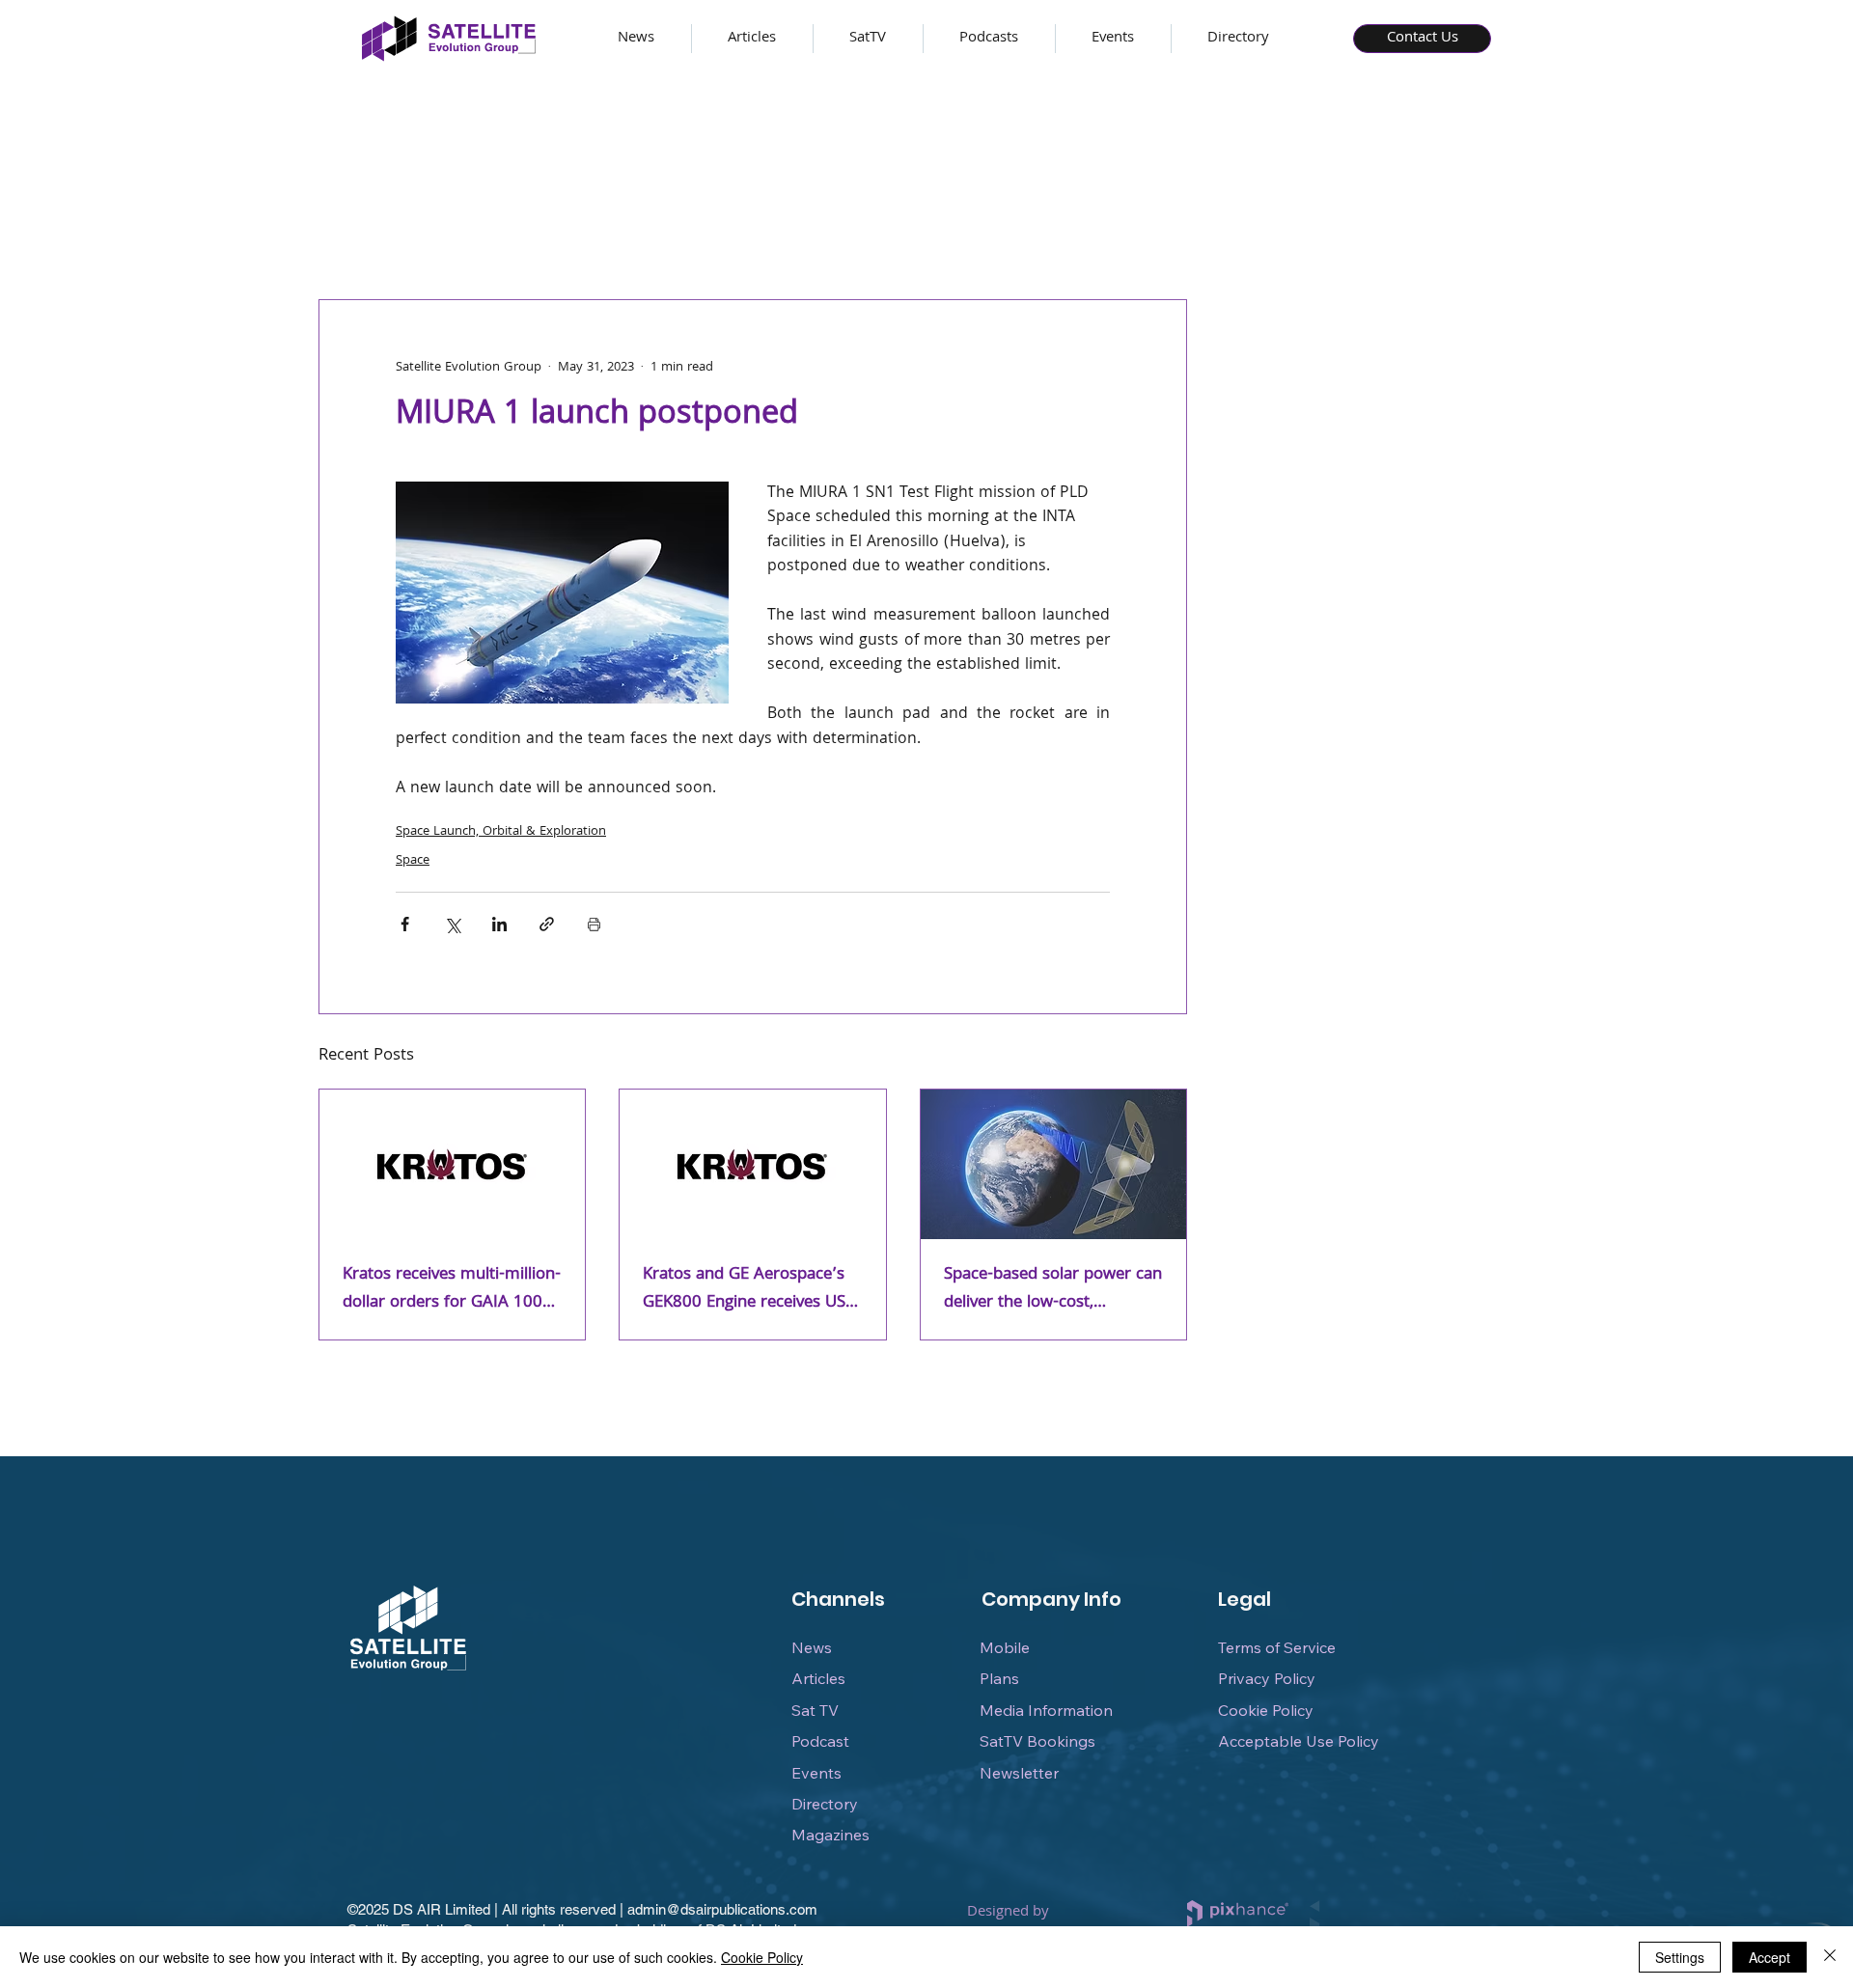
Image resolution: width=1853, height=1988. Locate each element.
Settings (1680, 1957)
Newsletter (1019, 1773)
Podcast (820, 1741)
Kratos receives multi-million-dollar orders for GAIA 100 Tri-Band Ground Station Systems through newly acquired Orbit (452, 1289)
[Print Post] (594, 924)
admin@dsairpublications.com (722, 1909)
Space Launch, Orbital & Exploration (501, 832)
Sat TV (815, 1710)
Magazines (830, 1835)
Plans (999, 1678)
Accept (1770, 1957)
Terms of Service (1277, 1647)
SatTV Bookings (1037, 1741)
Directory (825, 1804)
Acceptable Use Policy (1299, 1741)
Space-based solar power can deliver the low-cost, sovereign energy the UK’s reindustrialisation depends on (1053, 1289)
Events (816, 1773)
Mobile (1005, 1647)
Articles (818, 1678)
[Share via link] (547, 924)
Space (413, 861)
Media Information (1046, 1710)
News (812, 1647)
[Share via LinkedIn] (499, 924)
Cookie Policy (1266, 1710)
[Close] (1830, 1957)
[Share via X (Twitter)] (452, 924)
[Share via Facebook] (405, 924)
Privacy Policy (1267, 1678)
